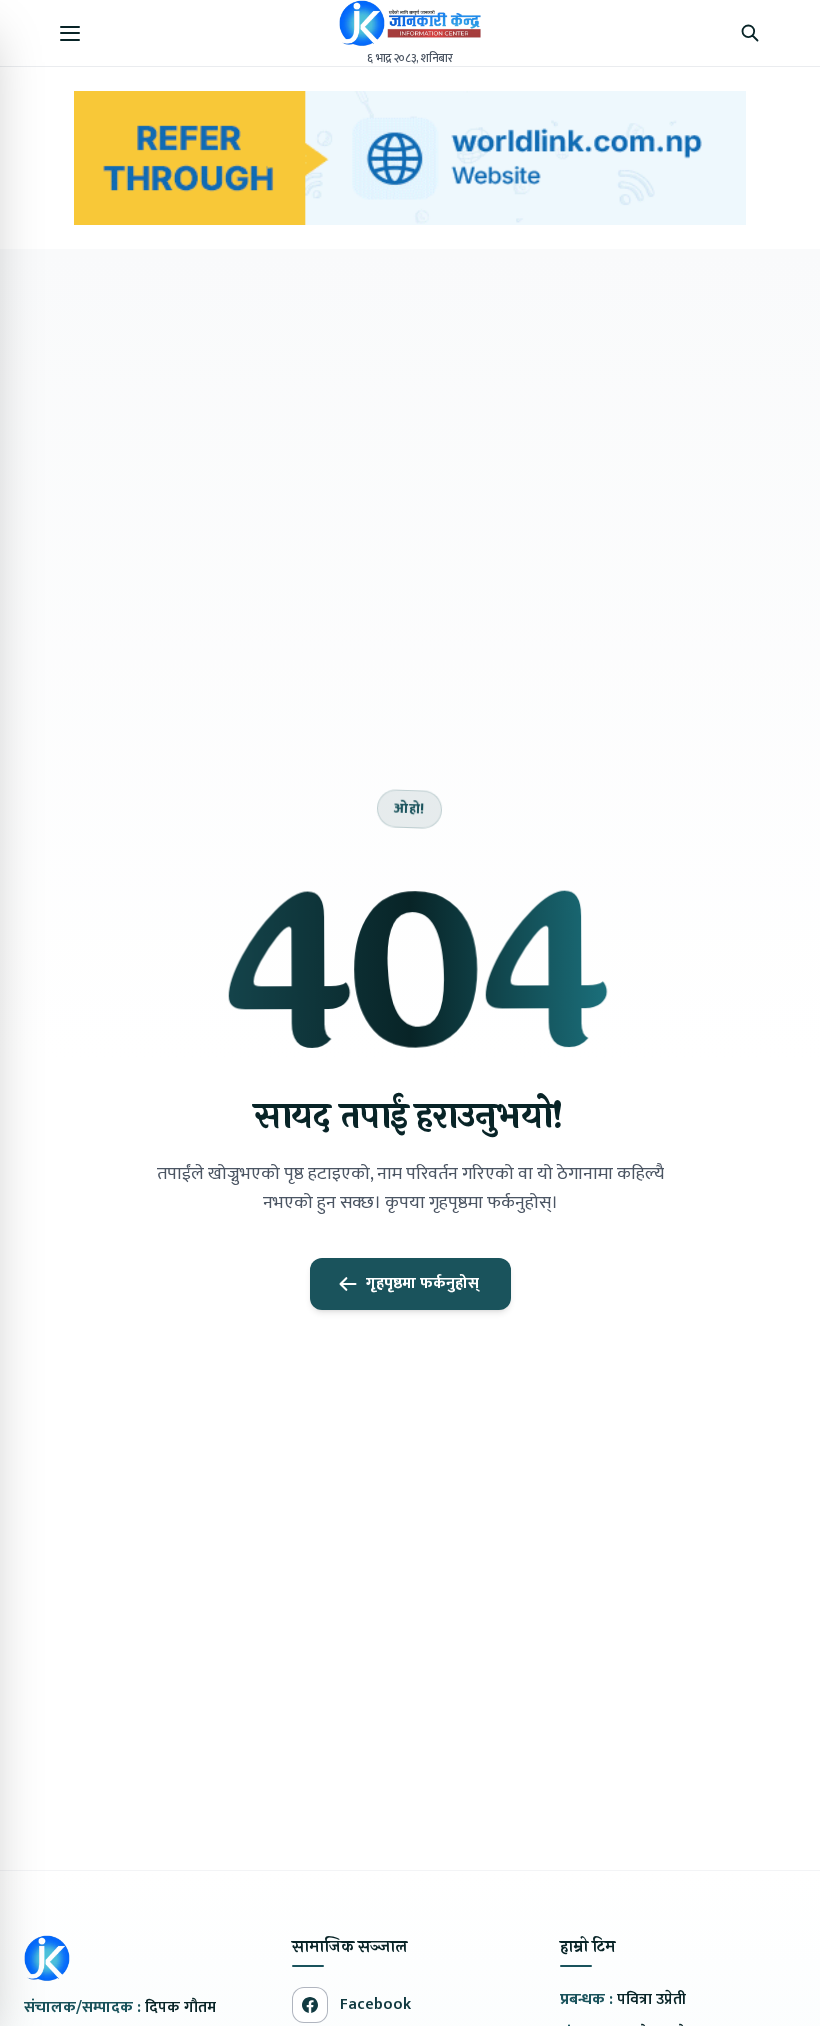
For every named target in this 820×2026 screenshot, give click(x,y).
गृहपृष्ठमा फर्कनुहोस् (422, 1283)
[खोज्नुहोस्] (750, 33)
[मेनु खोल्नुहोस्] (70, 33)
